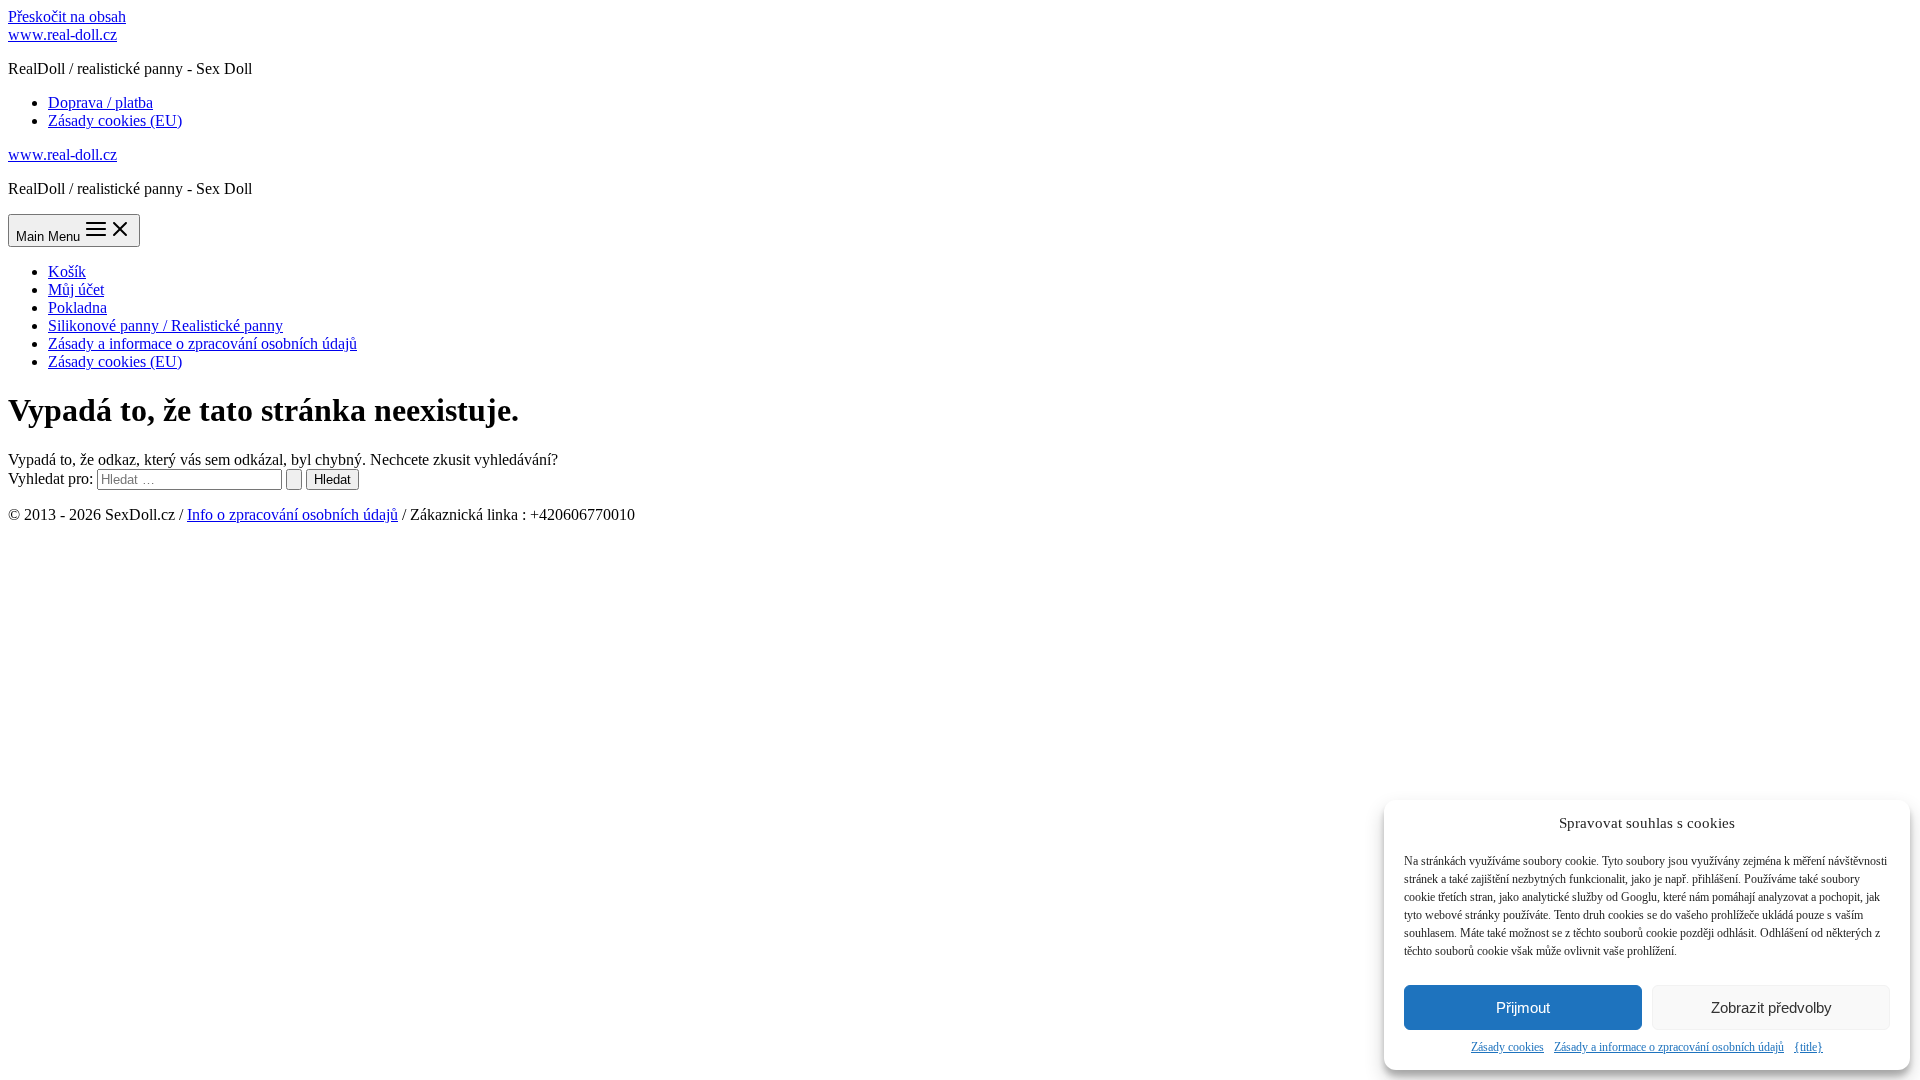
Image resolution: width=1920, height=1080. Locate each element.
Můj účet (76, 289)
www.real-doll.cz (62, 34)
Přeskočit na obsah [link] (67, 16)
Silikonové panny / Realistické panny (165, 325)
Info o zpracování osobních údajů (292, 514)
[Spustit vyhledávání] (294, 479)
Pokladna (77, 307)
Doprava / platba (100, 102)
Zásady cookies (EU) (115, 120)
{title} (1808, 1047)
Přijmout (1523, 1007)
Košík (67, 271)
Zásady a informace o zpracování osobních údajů (1669, 1047)
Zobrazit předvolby (1771, 1007)
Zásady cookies (1507, 1047)
